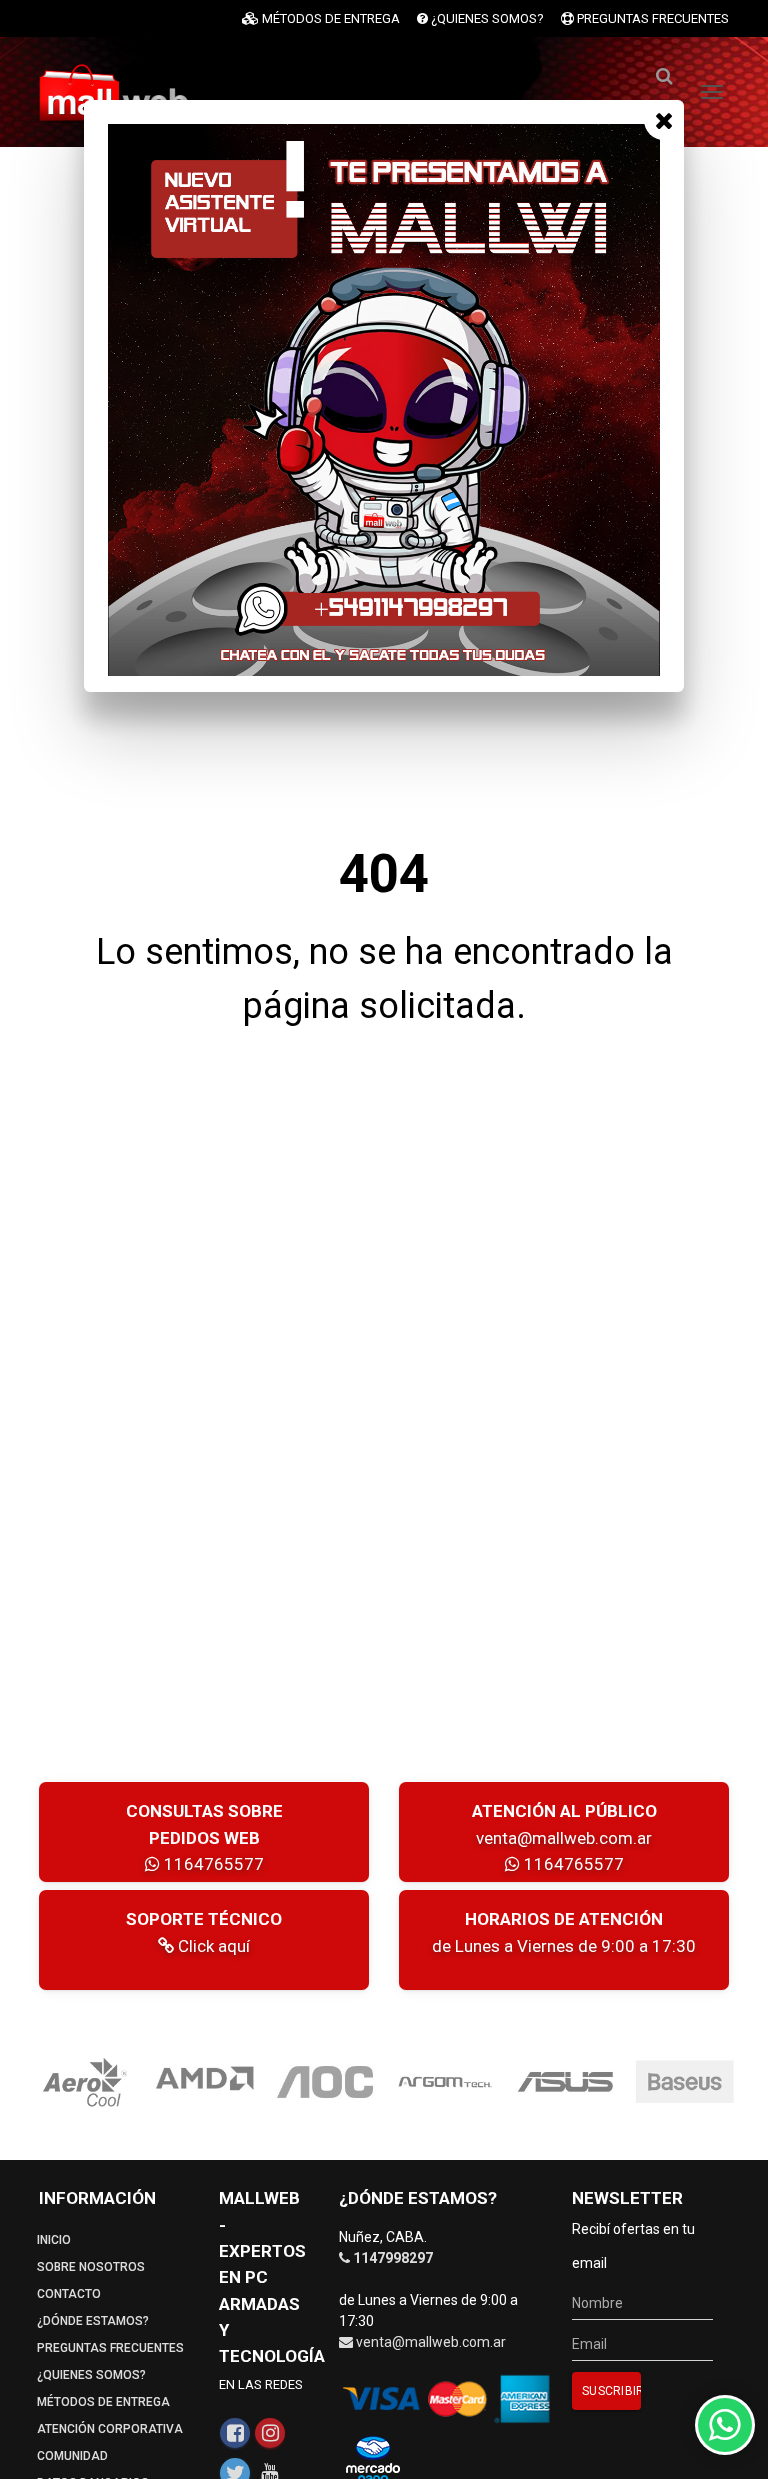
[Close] (664, 120)
